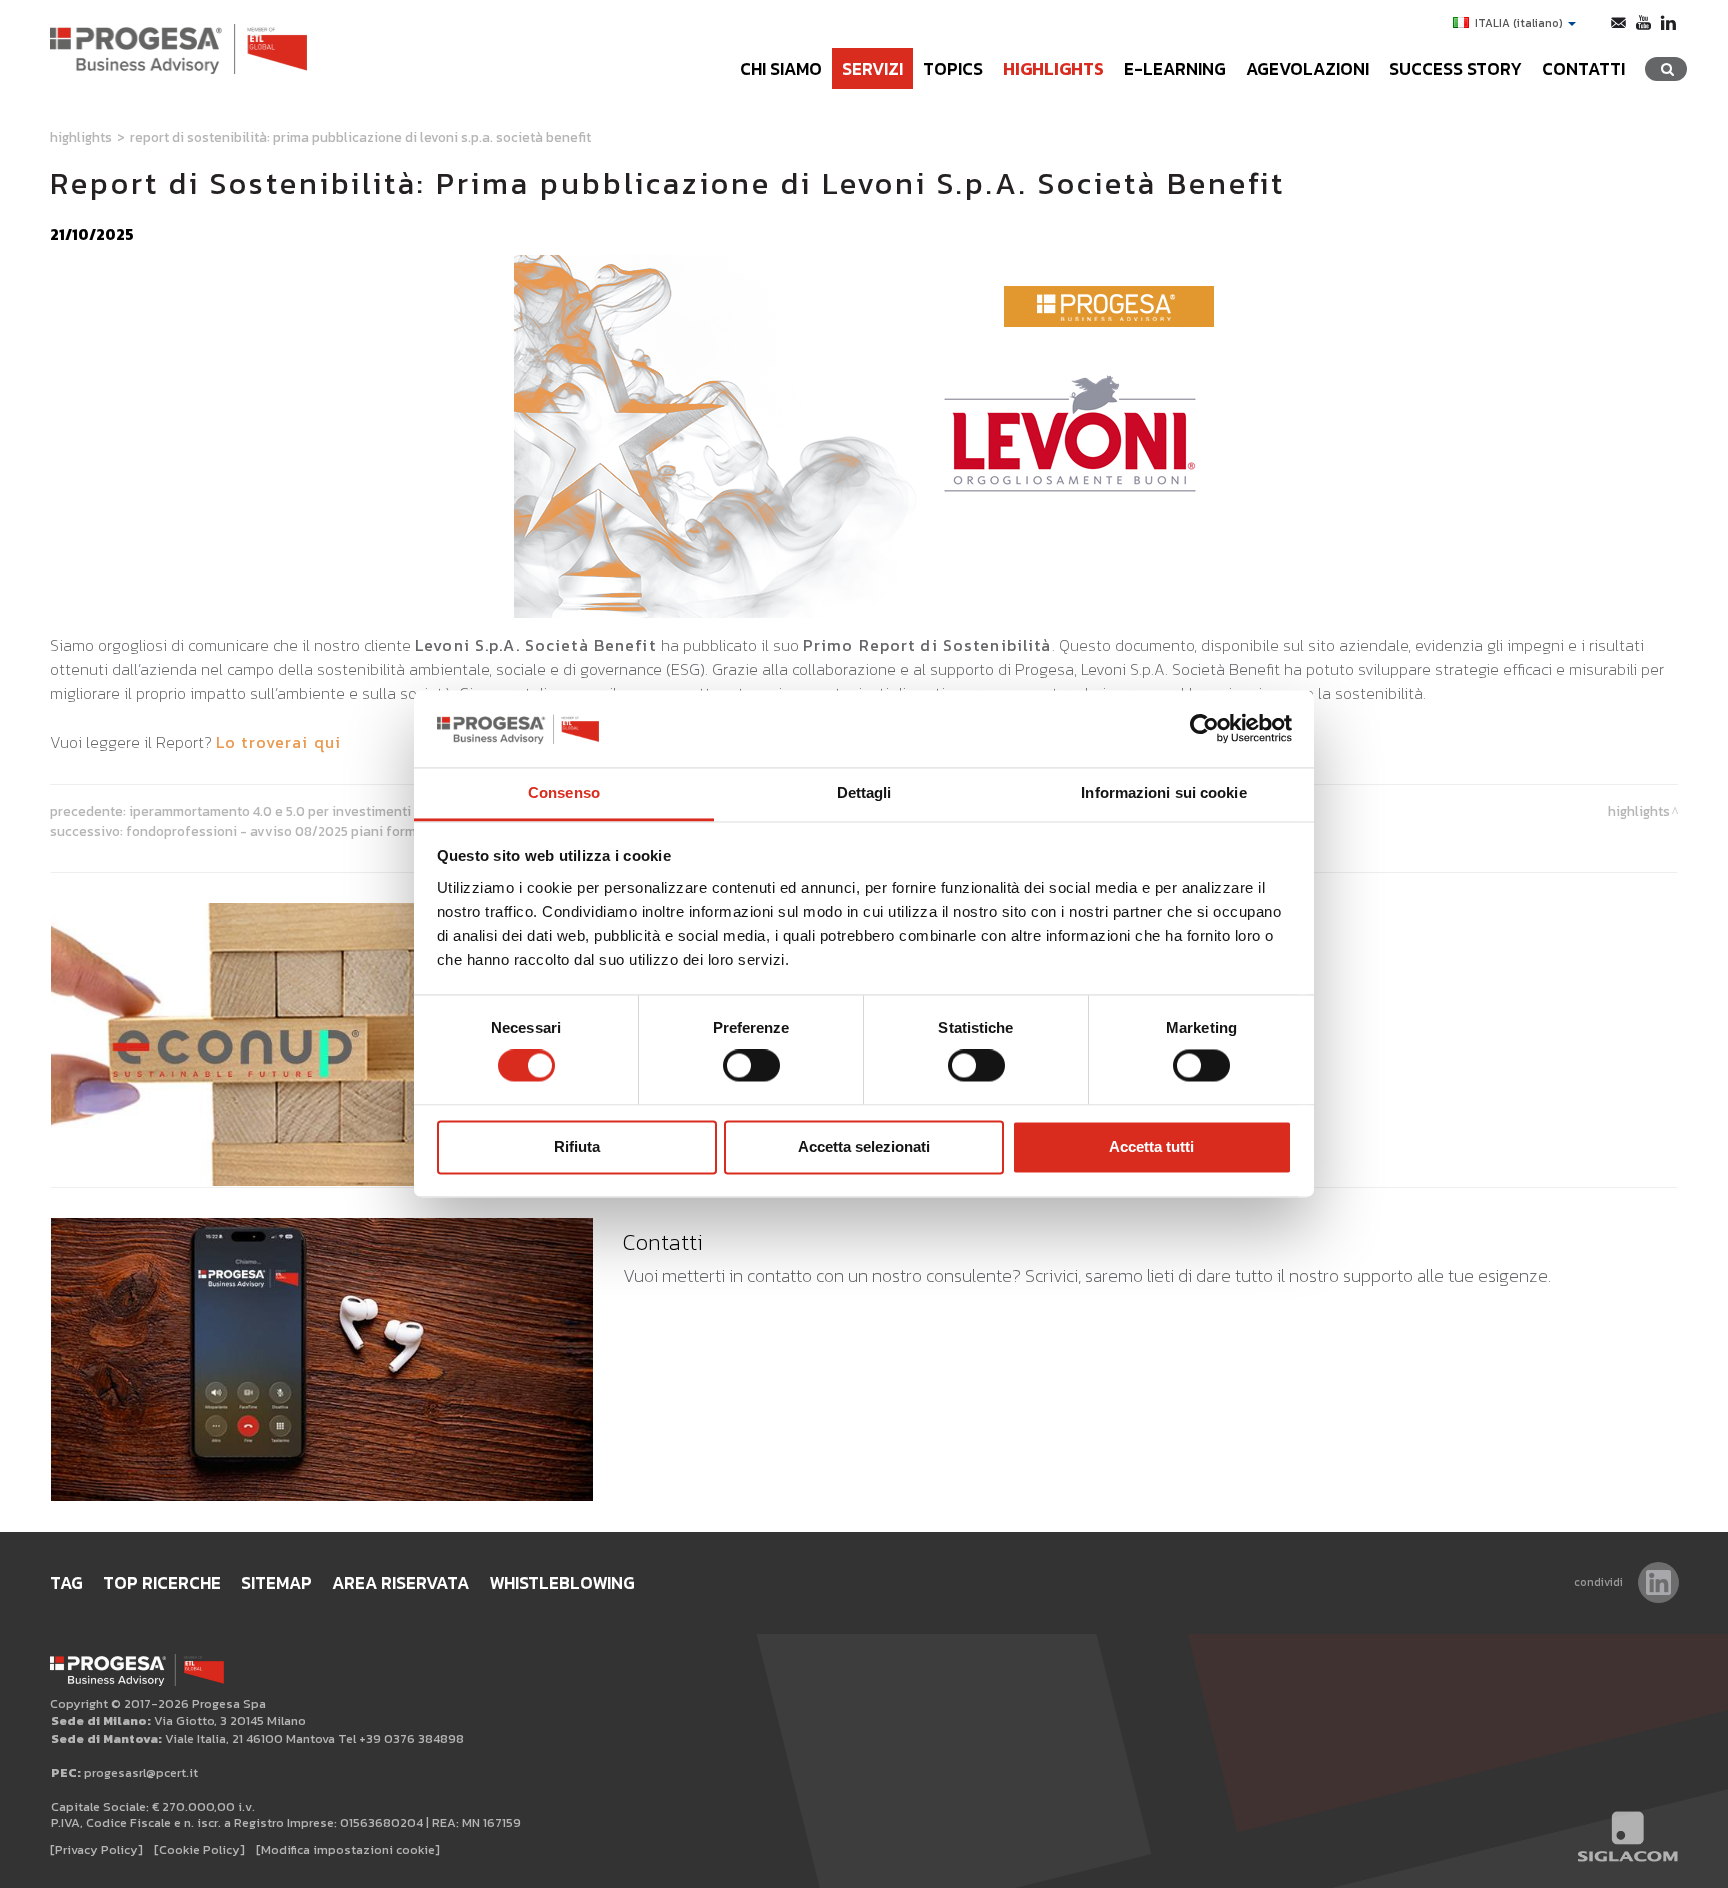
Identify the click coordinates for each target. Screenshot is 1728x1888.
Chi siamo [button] (781, 69)
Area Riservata (400, 1583)
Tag (66, 1583)
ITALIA (1519, 23)
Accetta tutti (1151, 1146)
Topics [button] (953, 69)
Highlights (1053, 69)
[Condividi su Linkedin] (1658, 1582)
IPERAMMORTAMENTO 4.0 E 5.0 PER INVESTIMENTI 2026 (287, 811)
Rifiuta (577, 1146)
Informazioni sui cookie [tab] (1163, 792)
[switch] (751, 1066)
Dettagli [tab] (864, 792)
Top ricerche (162, 1583)
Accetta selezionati (864, 1146)
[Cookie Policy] (199, 1849)
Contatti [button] (1583, 69)
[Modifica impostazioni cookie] (348, 1849)
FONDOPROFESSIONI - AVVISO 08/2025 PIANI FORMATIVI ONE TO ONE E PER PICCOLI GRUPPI (382, 831)
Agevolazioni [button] (1307, 69)
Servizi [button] (872, 69)
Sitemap (276, 1583)
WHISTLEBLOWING (562, 1583)
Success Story (1455, 69)
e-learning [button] (1175, 69)
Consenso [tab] (564, 792)
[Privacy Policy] (96, 1849)
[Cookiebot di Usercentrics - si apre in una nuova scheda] (1204, 729)
